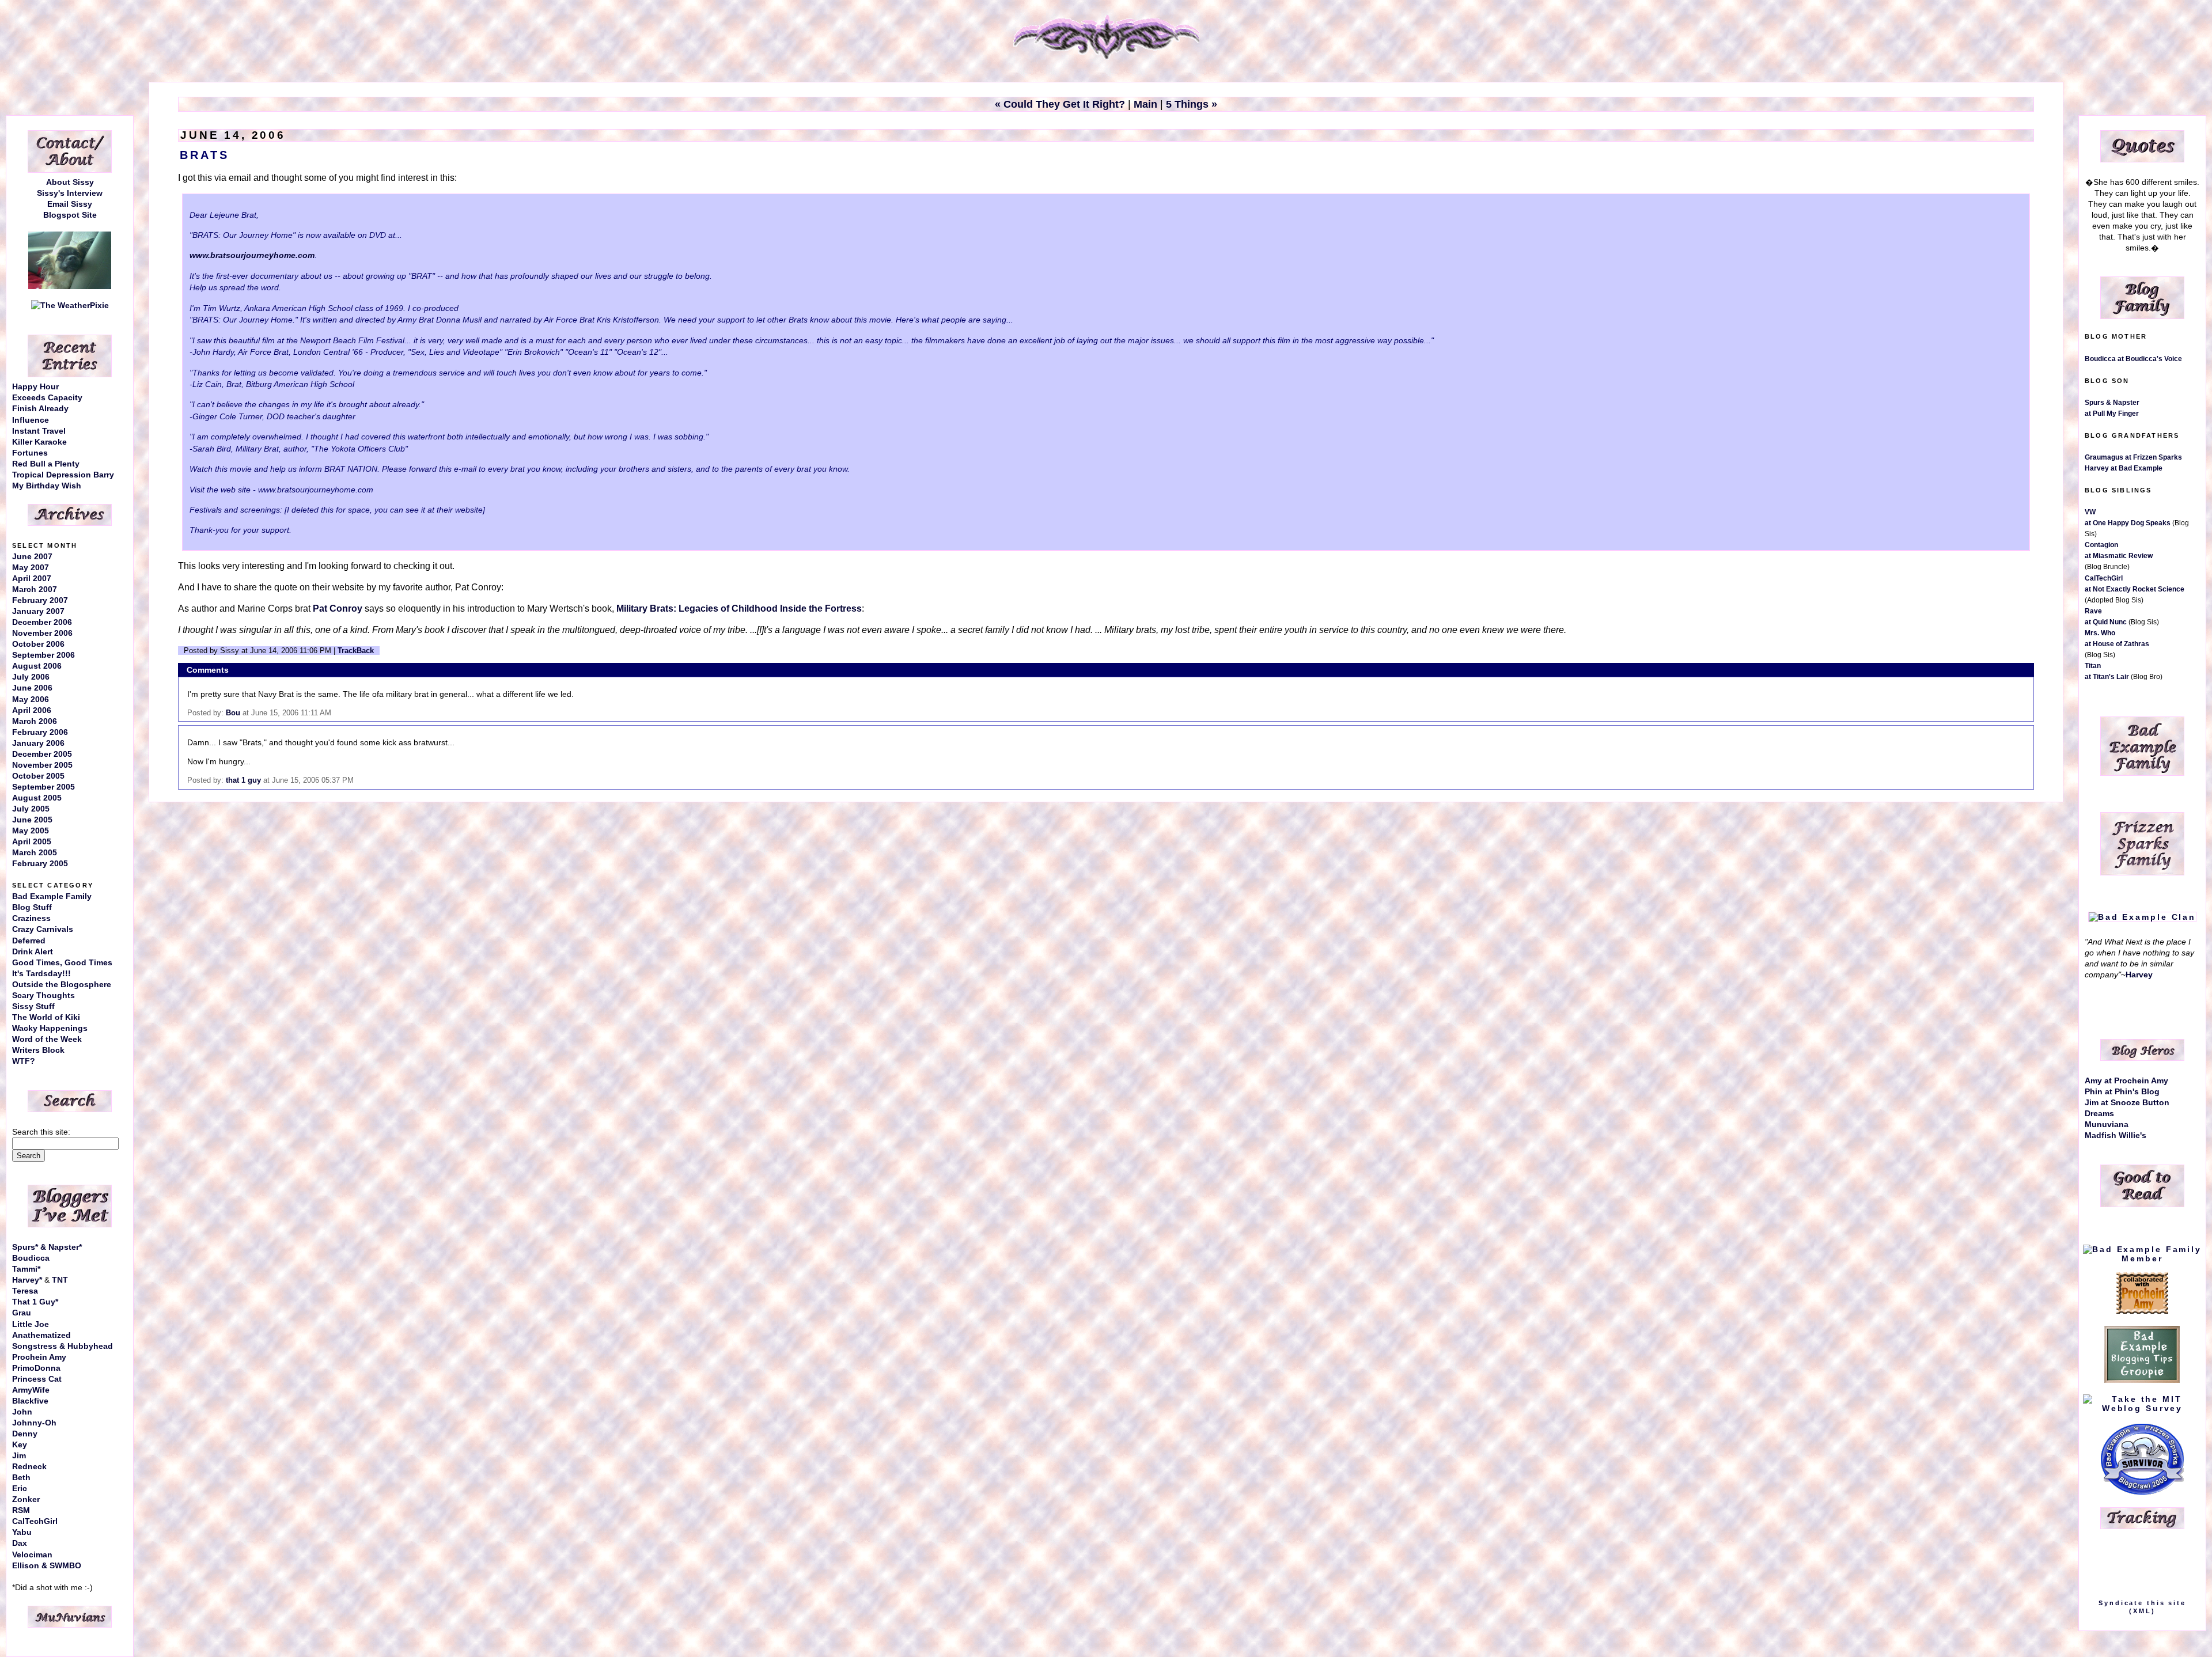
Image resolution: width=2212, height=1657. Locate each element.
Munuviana (2107, 1125)
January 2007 (38, 611)
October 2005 (38, 776)
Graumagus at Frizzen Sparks (2133, 457)
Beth (21, 1478)
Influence (31, 420)
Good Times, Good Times (62, 963)
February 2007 (40, 600)
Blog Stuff (32, 907)
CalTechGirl (35, 1521)
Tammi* (26, 1269)
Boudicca (31, 1258)
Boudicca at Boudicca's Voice (2133, 359)
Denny (25, 1434)
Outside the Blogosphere (62, 985)
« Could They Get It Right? (1060, 104)
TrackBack (356, 651)
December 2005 (42, 754)
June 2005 (32, 820)
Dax (20, 1543)
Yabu (22, 1532)
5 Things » (1192, 104)
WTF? (24, 1061)
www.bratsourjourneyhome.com (252, 255)
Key (20, 1445)
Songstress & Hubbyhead (63, 1346)
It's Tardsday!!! (41, 974)
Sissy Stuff (33, 1006)
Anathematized (41, 1335)
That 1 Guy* (35, 1302)
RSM (21, 1510)
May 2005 (31, 831)
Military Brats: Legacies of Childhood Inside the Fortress (739, 608)
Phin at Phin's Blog (2122, 1092)
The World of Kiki (46, 1017)
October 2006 (38, 644)
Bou (233, 713)
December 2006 (42, 622)
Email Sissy (70, 204)
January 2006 (38, 743)
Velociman (32, 1555)
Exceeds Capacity (47, 398)
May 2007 (31, 568)
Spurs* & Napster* (47, 1247)
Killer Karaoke (39, 442)
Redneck (29, 1467)
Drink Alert (33, 952)
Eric (20, 1489)
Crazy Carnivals (43, 929)
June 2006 (32, 688)
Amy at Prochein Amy (2126, 1081)
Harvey (2139, 975)
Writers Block (38, 1050)
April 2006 (32, 710)
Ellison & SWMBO (47, 1566)
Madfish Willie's (2116, 1135)
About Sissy (70, 182)
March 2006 (35, 721)
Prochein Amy (39, 1357)
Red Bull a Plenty (46, 464)
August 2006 (37, 666)
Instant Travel (39, 431)
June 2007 (32, 557)
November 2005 (42, 765)
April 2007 (32, 579)
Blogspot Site (70, 215)
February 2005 (40, 864)
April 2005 (32, 842)
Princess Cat (37, 1379)
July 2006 (31, 677)
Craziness (31, 918)
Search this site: (41, 1132)
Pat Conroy (338, 608)
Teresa (25, 1291)
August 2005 (37, 798)
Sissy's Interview (70, 193)
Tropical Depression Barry (63, 475)
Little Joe (31, 1324)
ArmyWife (31, 1390)
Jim (19, 1456)
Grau (22, 1313)
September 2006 (43, 655)
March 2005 (35, 853)
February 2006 (40, 732)
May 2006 (31, 699)
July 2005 (31, 809)
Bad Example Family (52, 896)
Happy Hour (35, 387)
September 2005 (43, 787)
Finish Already (40, 409)
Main (1145, 104)
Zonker (26, 1499)
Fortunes (30, 453)
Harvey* (27, 1280)
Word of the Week (47, 1039)
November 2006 (42, 633)
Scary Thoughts (43, 996)
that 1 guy (243, 780)
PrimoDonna (36, 1368)
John (22, 1412)
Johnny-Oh (34, 1423)
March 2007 (35, 589)
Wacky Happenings (50, 1028)
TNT (60, 1280)
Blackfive (30, 1401)
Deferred (29, 941)
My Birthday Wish (47, 486)
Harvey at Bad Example (2124, 468)
